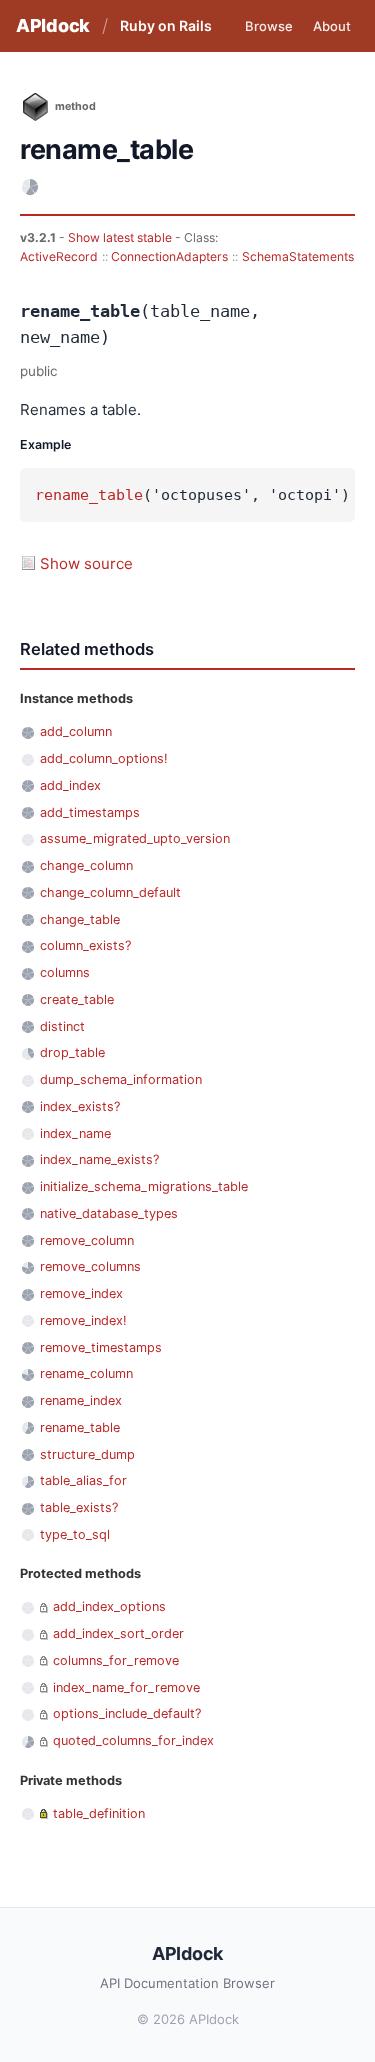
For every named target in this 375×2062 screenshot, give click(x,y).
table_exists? (79, 1507)
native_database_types (109, 1213)
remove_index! (83, 1320)
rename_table (89, 495)
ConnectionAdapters (169, 256)
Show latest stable (121, 237)
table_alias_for (83, 1480)
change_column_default (110, 892)
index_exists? (80, 1106)
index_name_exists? (99, 1159)
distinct (62, 1026)
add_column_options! (104, 758)
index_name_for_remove (126, 1687)
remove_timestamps (101, 1347)
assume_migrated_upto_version (135, 838)
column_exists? (85, 945)
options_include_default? (127, 1713)
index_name (75, 1133)
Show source (86, 563)
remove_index (81, 1293)
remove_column (87, 1240)
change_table (80, 919)
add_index (70, 785)
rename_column (86, 1373)
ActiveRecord (59, 256)
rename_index (81, 1400)
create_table (77, 999)
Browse (269, 26)
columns (65, 972)
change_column (86, 865)
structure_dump (87, 1454)
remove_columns (90, 1266)
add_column (76, 731)
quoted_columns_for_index (133, 1740)
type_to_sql (75, 1534)
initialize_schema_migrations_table (144, 1186)
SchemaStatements (298, 256)
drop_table (72, 1052)
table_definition (99, 1813)
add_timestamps (90, 812)
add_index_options (109, 1606)
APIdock (53, 25)
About (332, 26)
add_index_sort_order (118, 1633)
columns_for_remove (116, 1660)
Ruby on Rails (166, 25)
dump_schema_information (121, 1079)
